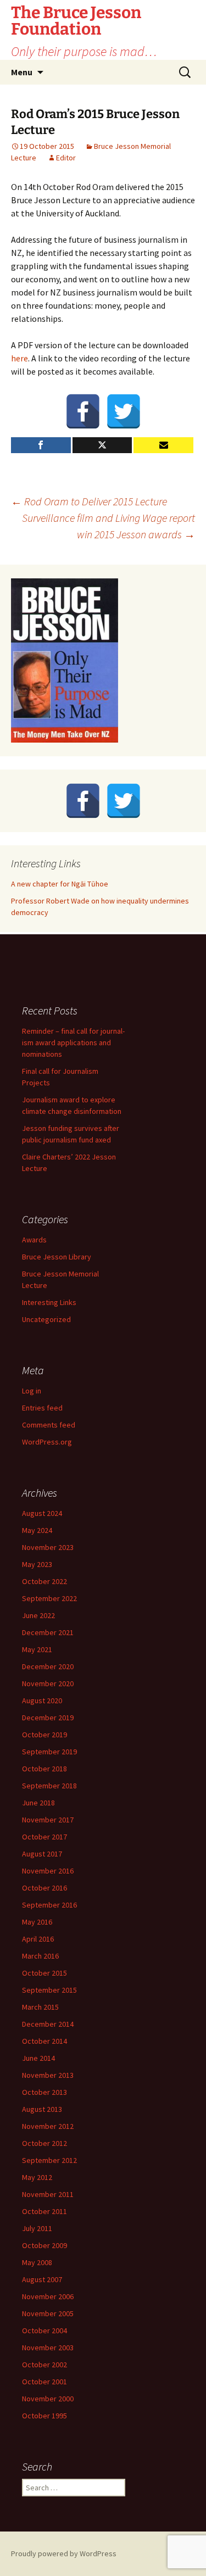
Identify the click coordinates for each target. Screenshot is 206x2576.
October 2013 (44, 2092)
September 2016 (49, 1905)
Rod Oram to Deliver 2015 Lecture (89, 501)
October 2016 (44, 1888)
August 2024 (42, 1513)
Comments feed (49, 1425)
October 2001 (44, 2382)
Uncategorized (46, 1319)
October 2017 (44, 1837)
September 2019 (49, 1752)
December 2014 (48, 2024)
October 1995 (44, 2416)
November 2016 (48, 1871)
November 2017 (48, 1820)
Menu (22, 72)
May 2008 (37, 2262)
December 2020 (48, 1666)
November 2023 (48, 1547)
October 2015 (44, 1973)
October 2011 (44, 2211)
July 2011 (37, 2228)
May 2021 (37, 1649)
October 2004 (44, 2330)
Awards (34, 1240)
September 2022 (49, 1598)
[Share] (41, 445)
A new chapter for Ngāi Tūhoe (60, 884)
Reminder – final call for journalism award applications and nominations (73, 1042)
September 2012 (49, 2160)
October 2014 (44, 2041)
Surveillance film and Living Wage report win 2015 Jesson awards (108, 526)
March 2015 (40, 2007)
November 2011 (48, 2194)
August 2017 (42, 1854)
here (20, 358)
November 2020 (48, 1683)
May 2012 (37, 2177)
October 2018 (44, 1769)
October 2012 (44, 2143)
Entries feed (42, 1408)
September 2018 (49, 1786)
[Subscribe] (163, 445)
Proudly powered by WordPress (64, 2553)
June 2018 (38, 1803)
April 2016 (38, 1939)
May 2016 (37, 1922)
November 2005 (48, 2313)
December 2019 (48, 1718)
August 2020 (42, 1700)
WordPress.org (47, 1442)
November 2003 (48, 2348)
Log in (32, 1391)
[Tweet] (102, 445)
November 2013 (48, 2075)
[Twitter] (124, 411)
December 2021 (48, 1632)
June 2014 (38, 2058)
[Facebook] (83, 411)
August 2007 (42, 2279)
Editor (66, 158)
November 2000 (48, 2399)
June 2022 (38, 1615)
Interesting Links (49, 1302)
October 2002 (44, 2365)
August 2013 (42, 2109)
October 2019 (44, 1735)
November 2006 (48, 2296)
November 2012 (48, 2126)
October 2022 (44, 1581)
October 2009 (44, 2245)
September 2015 (49, 1990)
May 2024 (37, 1530)
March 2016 (40, 1956)
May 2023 (37, 1564)
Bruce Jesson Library (57, 1257)
